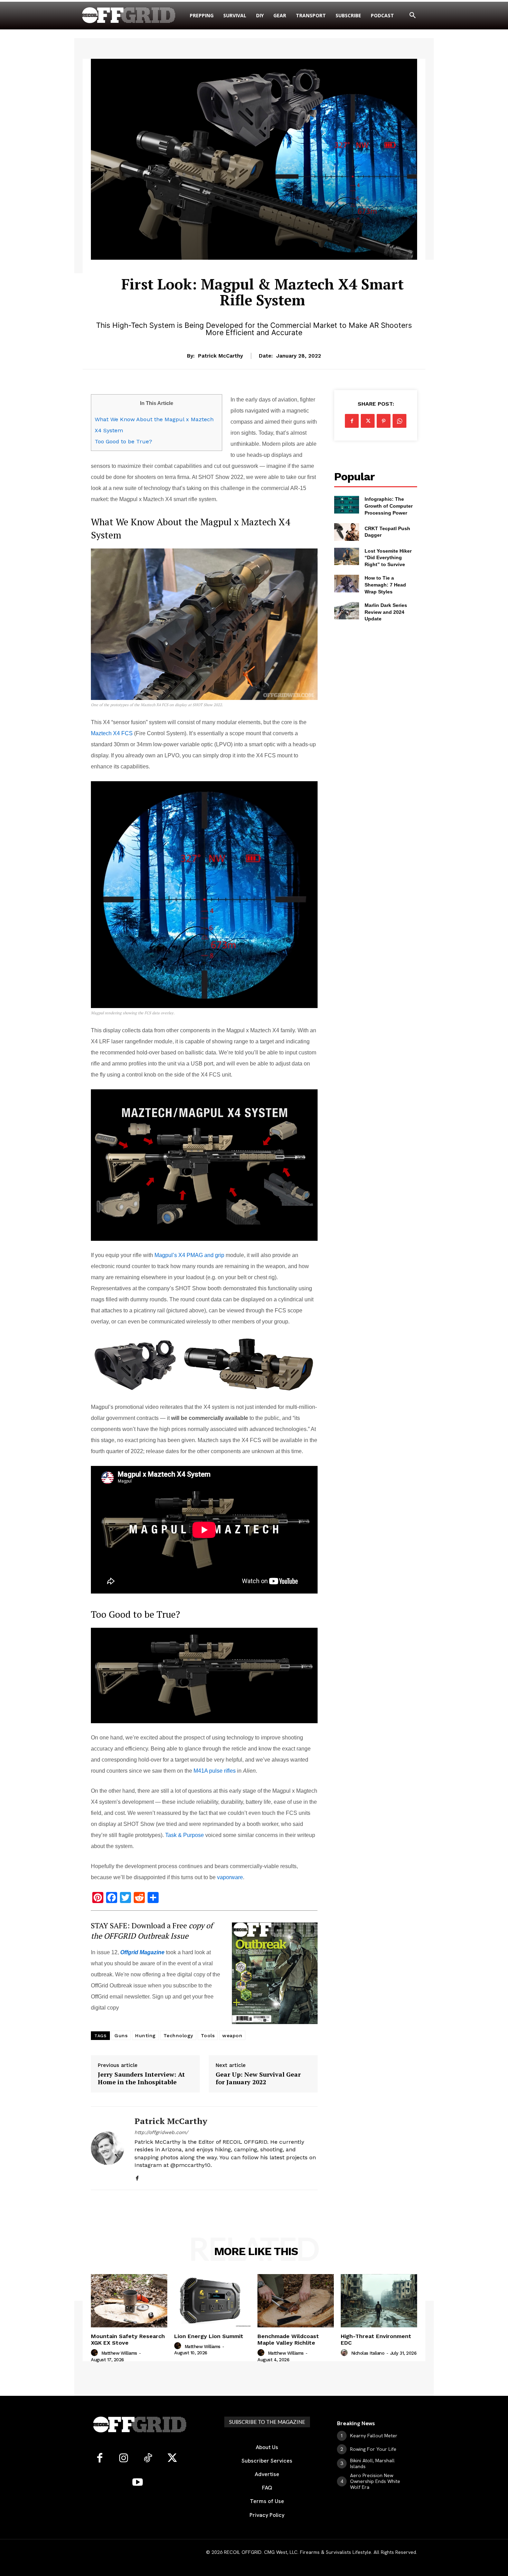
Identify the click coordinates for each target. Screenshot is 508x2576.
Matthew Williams (119, 2353)
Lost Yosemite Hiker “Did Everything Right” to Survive (388, 558)
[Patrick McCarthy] (107, 2148)
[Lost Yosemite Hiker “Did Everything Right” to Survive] (347, 556)
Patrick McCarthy (220, 356)
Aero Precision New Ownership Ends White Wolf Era (375, 2481)
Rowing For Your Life (373, 2449)
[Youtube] (138, 2483)
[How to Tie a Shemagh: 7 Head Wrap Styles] (347, 583)
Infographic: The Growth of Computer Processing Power (389, 506)
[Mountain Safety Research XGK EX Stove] (129, 2301)
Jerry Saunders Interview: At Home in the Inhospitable (141, 2078)
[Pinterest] (384, 421)
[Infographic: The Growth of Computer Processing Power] (347, 505)
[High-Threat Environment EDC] (379, 2301)
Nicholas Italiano (368, 2353)
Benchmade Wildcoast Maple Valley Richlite (288, 2339)
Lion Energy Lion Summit (209, 2336)
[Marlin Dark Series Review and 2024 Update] (347, 611)
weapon (232, 2035)
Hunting (145, 2035)
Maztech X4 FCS (112, 733)
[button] (413, 16)
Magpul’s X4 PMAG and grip (189, 1255)
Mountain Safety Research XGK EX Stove (128, 2339)
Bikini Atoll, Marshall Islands (372, 2463)
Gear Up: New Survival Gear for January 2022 (258, 2078)
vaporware (230, 1877)
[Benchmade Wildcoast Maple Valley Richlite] (296, 2301)
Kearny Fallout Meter (374, 2436)
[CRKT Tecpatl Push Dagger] (347, 532)
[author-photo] (95, 2353)
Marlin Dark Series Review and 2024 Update (386, 612)
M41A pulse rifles (215, 1771)
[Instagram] (124, 2458)
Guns (121, 2035)
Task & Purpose (185, 1835)
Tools (208, 2035)
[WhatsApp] (399, 421)
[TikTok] (148, 2458)
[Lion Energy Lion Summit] (212, 2301)
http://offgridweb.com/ (161, 2132)
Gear (262, 264)
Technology (178, 2035)
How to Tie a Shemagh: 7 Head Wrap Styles (385, 585)
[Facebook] (137, 2177)
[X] (368, 421)
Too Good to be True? (123, 441)
